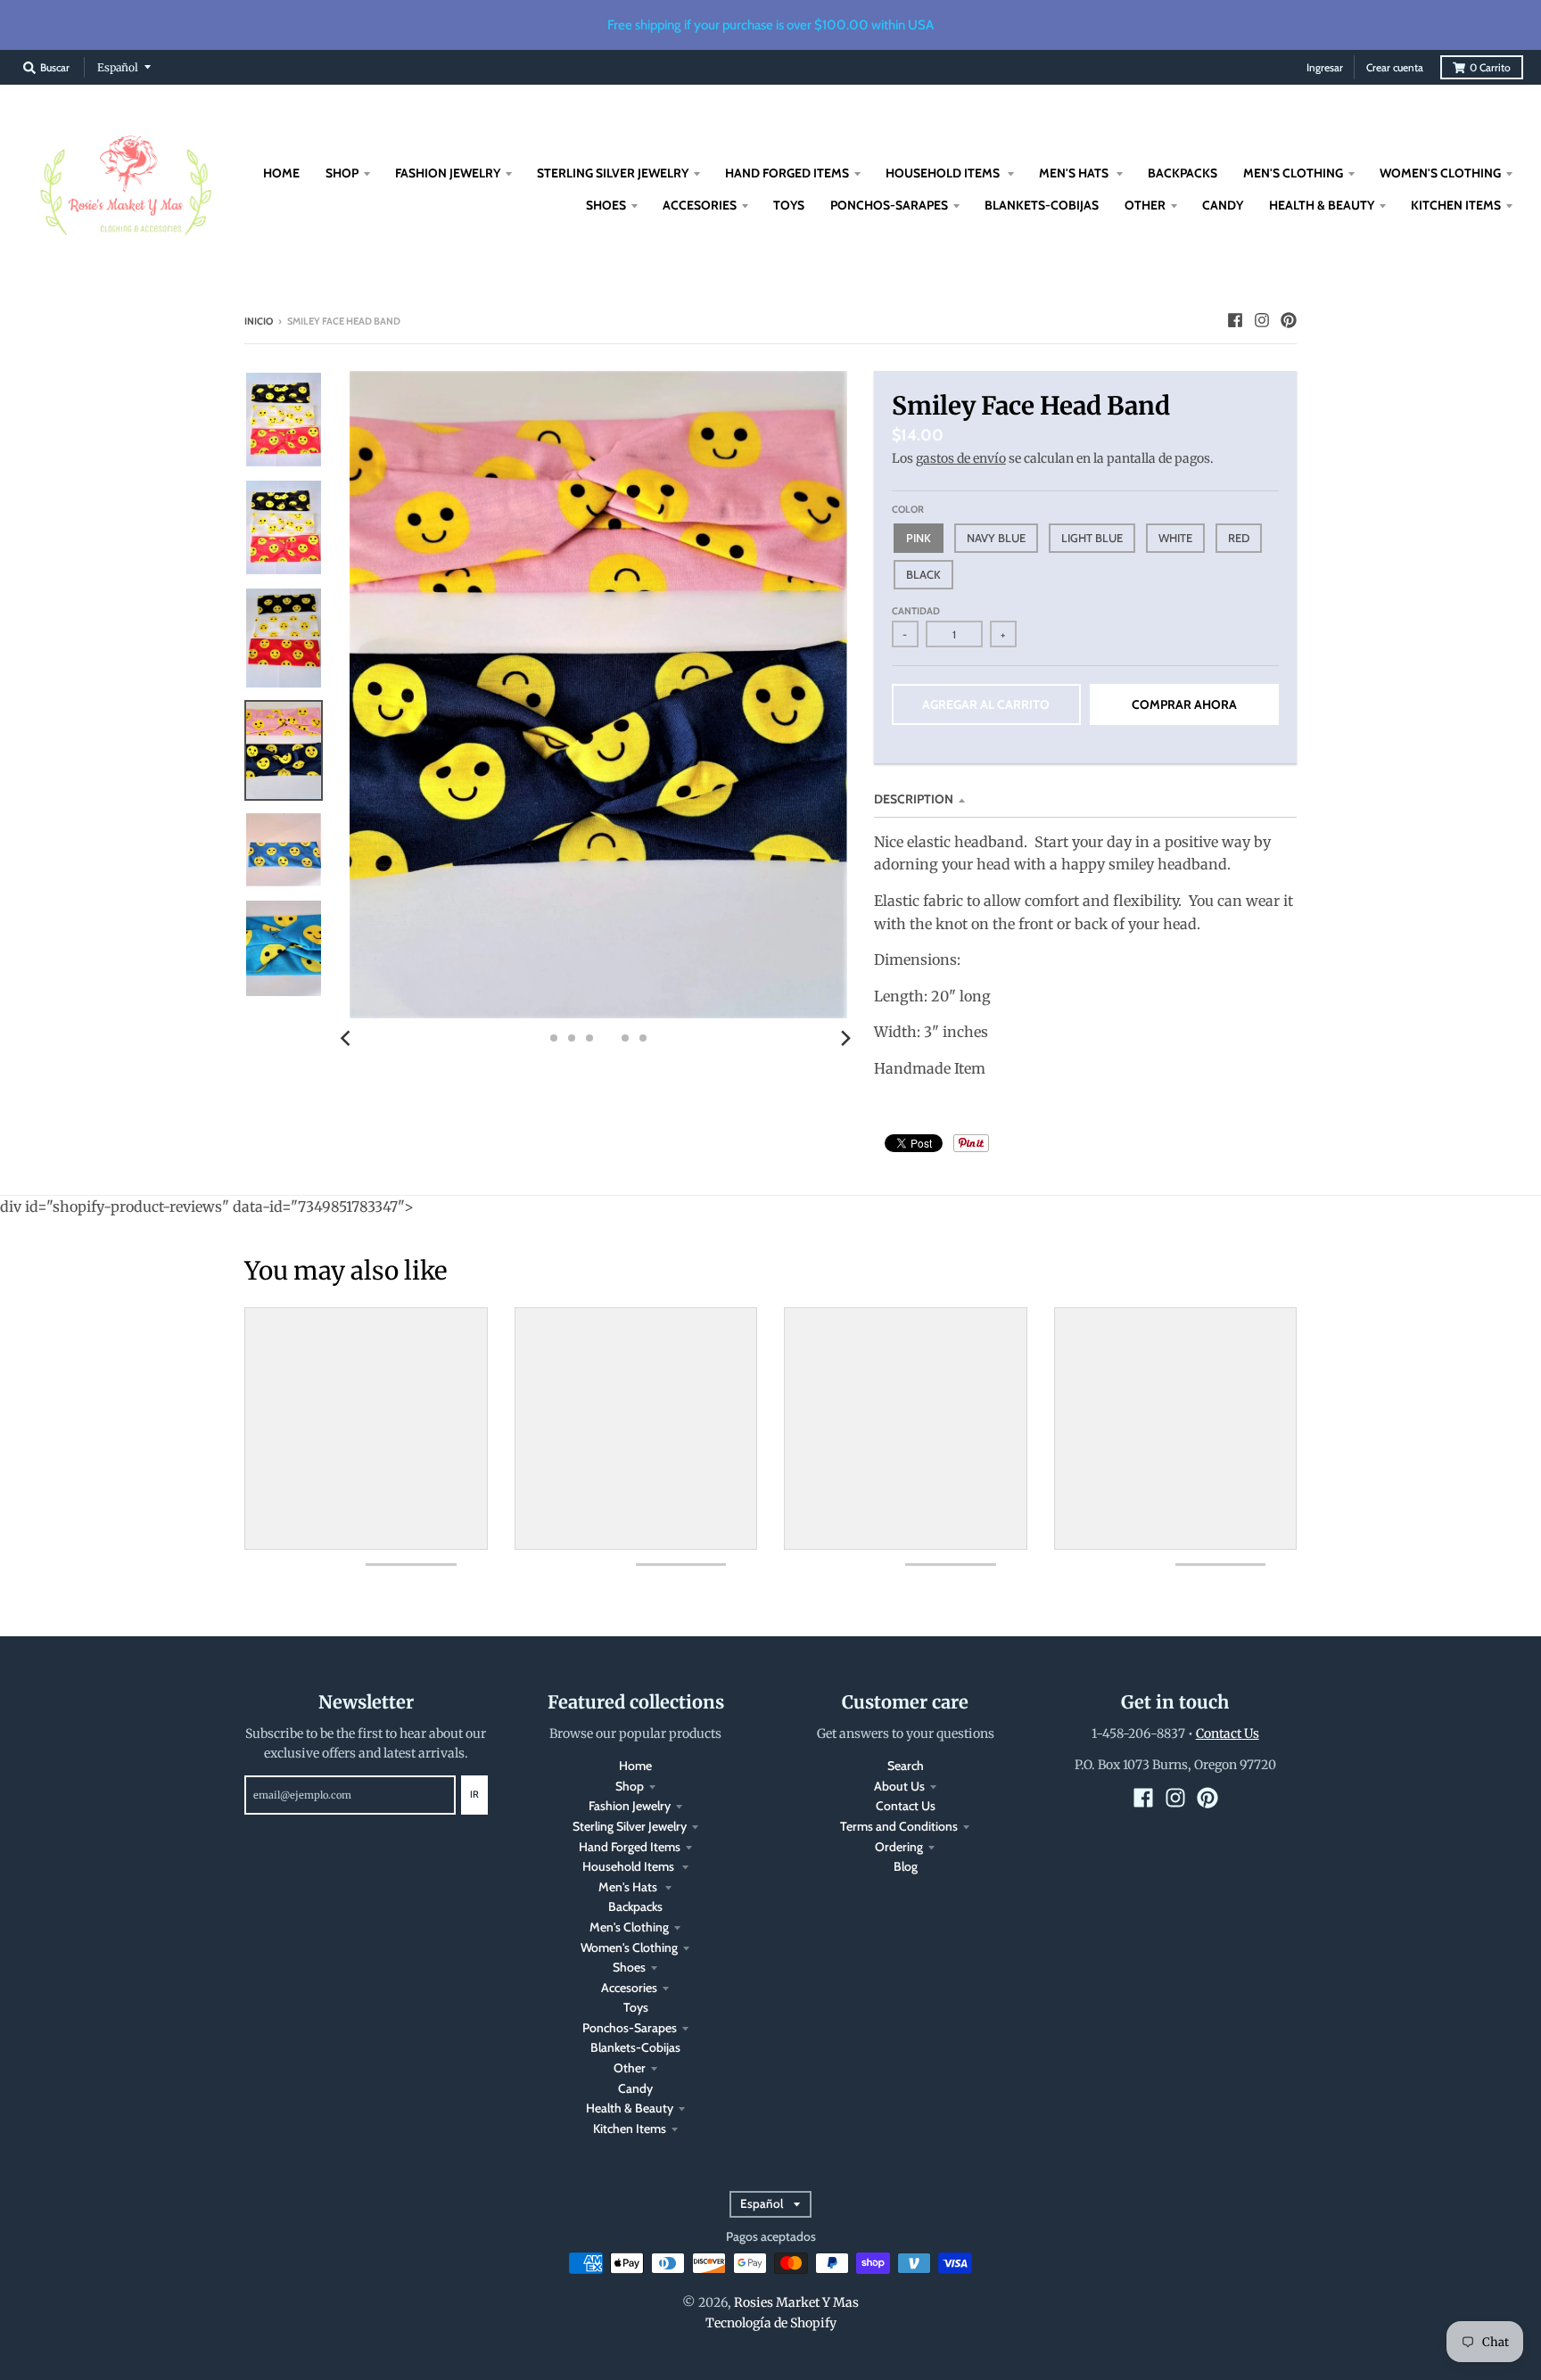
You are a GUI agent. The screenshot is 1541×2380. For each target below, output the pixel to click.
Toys (636, 2007)
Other (630, 2068)
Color (908, 509)
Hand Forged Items (630, 1847)
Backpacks (635, 1906)
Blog (906, 1866)
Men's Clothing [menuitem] (1293, 173)
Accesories (629, 1988)
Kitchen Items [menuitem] (1456, 205)
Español (118, 67)
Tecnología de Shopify (771, 2323)
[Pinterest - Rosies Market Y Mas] (1289, 320)
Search (906, 1766)
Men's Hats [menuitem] (1075, 173)
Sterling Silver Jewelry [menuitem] (613, 173)
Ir (474, 1794)
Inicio (259, 321)
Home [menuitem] (281, 173)
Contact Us (906, 1806)
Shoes (629, 1967)
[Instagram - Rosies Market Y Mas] (1262, 320)
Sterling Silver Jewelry (630, 1826)
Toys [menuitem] (789, 205)
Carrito (1490, 67)
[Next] (845, 1038)
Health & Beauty (630, 2108)
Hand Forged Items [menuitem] (787, 173)
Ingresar (1325, 67)
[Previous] (348, 1038)
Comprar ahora (1184, 704)
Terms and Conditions (899, 1826)
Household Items (630, 1866)
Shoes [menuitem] (606, 205)
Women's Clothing (629, 1948)
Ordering (899, 1847)
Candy (635, 2088)
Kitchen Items (630, 2129)
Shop (630, 1786)
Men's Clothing (629, 1927)
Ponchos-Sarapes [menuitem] (889, 205)
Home (635, 1766)
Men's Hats (629, 1887)
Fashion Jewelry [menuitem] (448, 173)
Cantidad (916, 611)
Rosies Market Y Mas (796, 2302)
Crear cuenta (1395, 67)
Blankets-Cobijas (635, 2047)
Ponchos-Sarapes (630, 2028)
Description (914, 799)
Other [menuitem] (1145, 205)
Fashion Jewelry (630, 1806)
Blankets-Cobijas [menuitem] (1042, 205)
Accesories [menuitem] (700, 205)
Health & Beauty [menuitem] (1322, 205)
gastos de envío (961, 458)
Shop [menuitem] (342, 173)
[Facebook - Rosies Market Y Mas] (1235, 320)
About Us (899, 1786)
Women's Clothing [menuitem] (1440, 173)
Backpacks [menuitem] (1183, 173)
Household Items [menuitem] (944, 173)
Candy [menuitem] (1223, 205)
